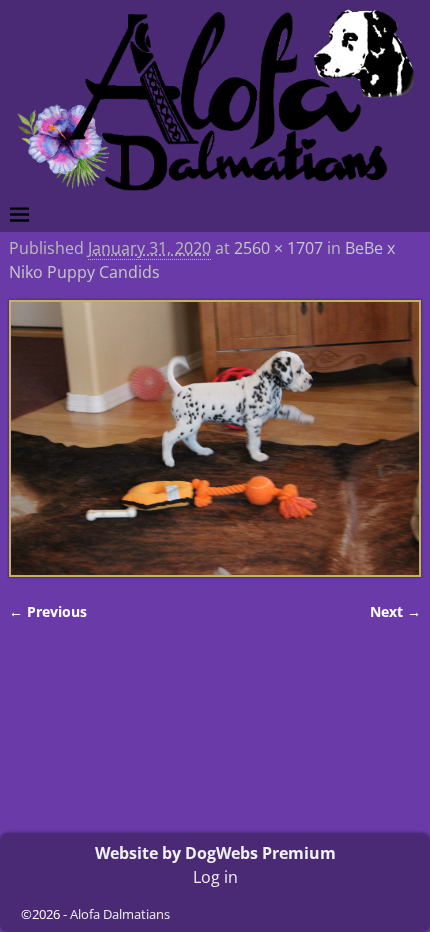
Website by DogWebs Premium (215, 853)
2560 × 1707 (278, 248)
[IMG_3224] (215, 438)
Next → (395, 611)
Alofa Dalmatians (120, 914)
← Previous (48, 611)
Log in (215, 877)
